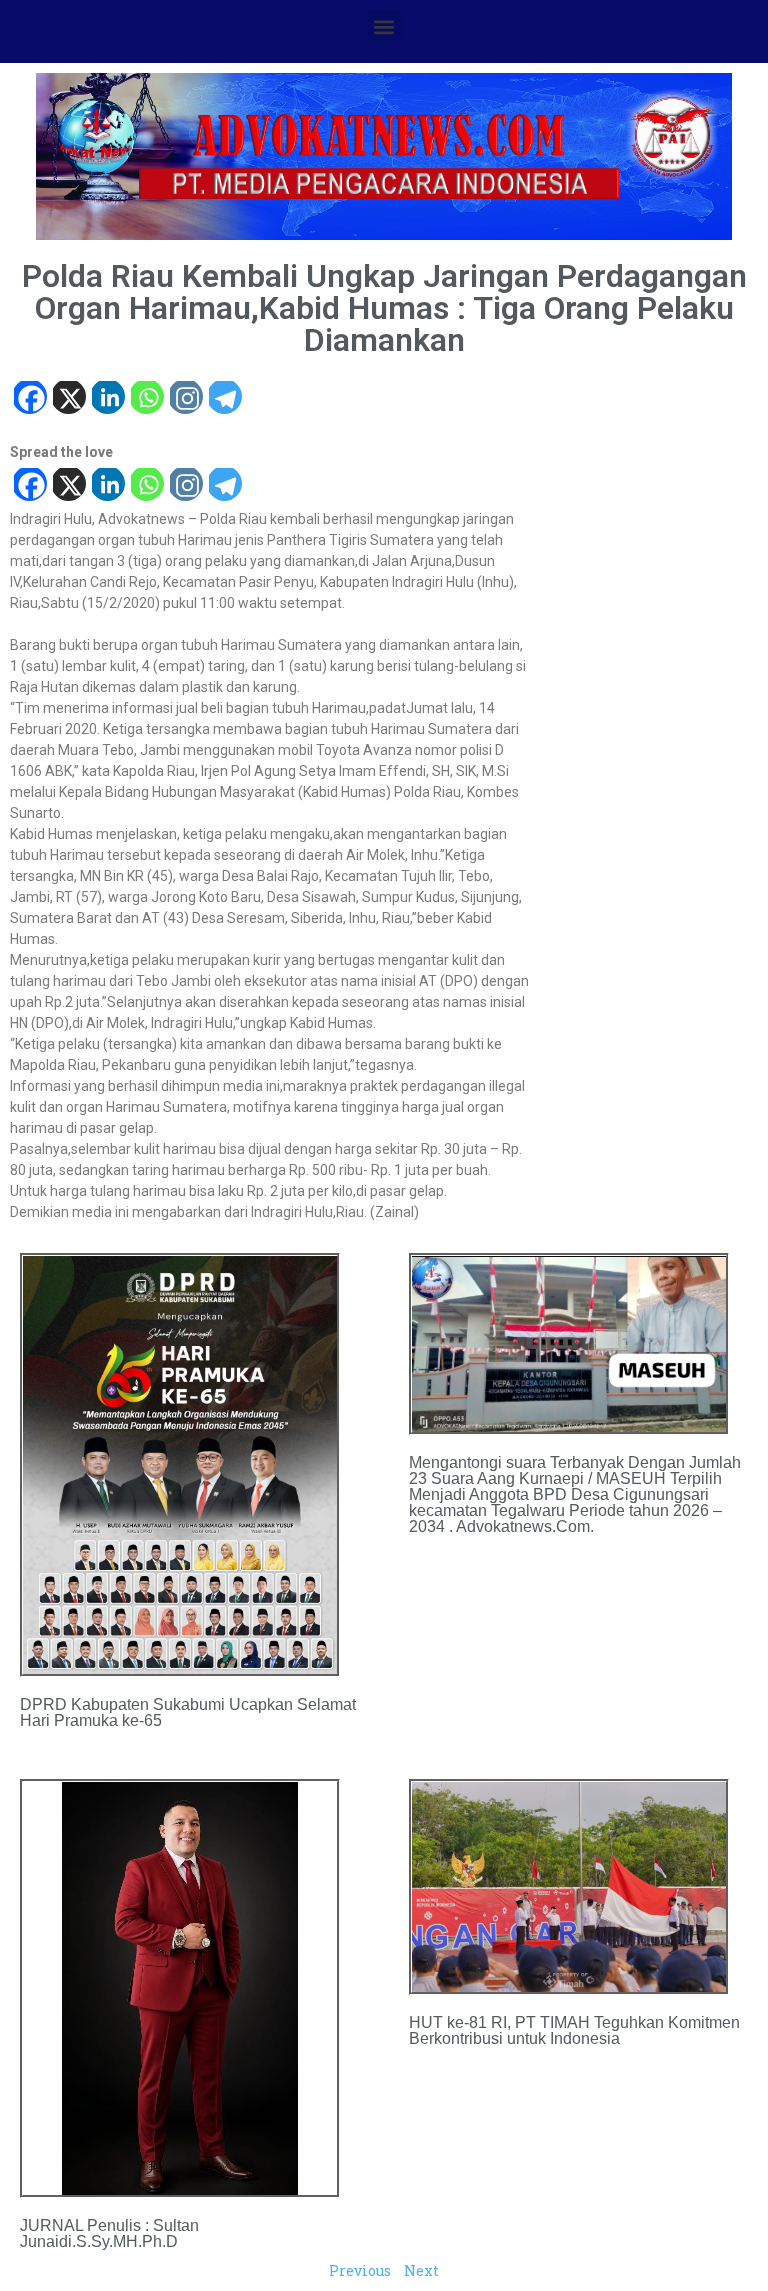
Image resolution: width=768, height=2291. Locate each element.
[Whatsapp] (146, 399)
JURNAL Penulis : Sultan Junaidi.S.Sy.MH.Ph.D (109, 2233)
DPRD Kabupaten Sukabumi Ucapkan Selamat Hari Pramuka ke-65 (188, 1712)
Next (421, 2270)
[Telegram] (224, 399)
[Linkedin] (107, 399)
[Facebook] (29, 399)
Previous (360, 2270)
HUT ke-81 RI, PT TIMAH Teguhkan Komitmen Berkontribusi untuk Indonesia (574, 2030)
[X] (68, 399)
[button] (384, 26)
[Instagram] (185, 399)
